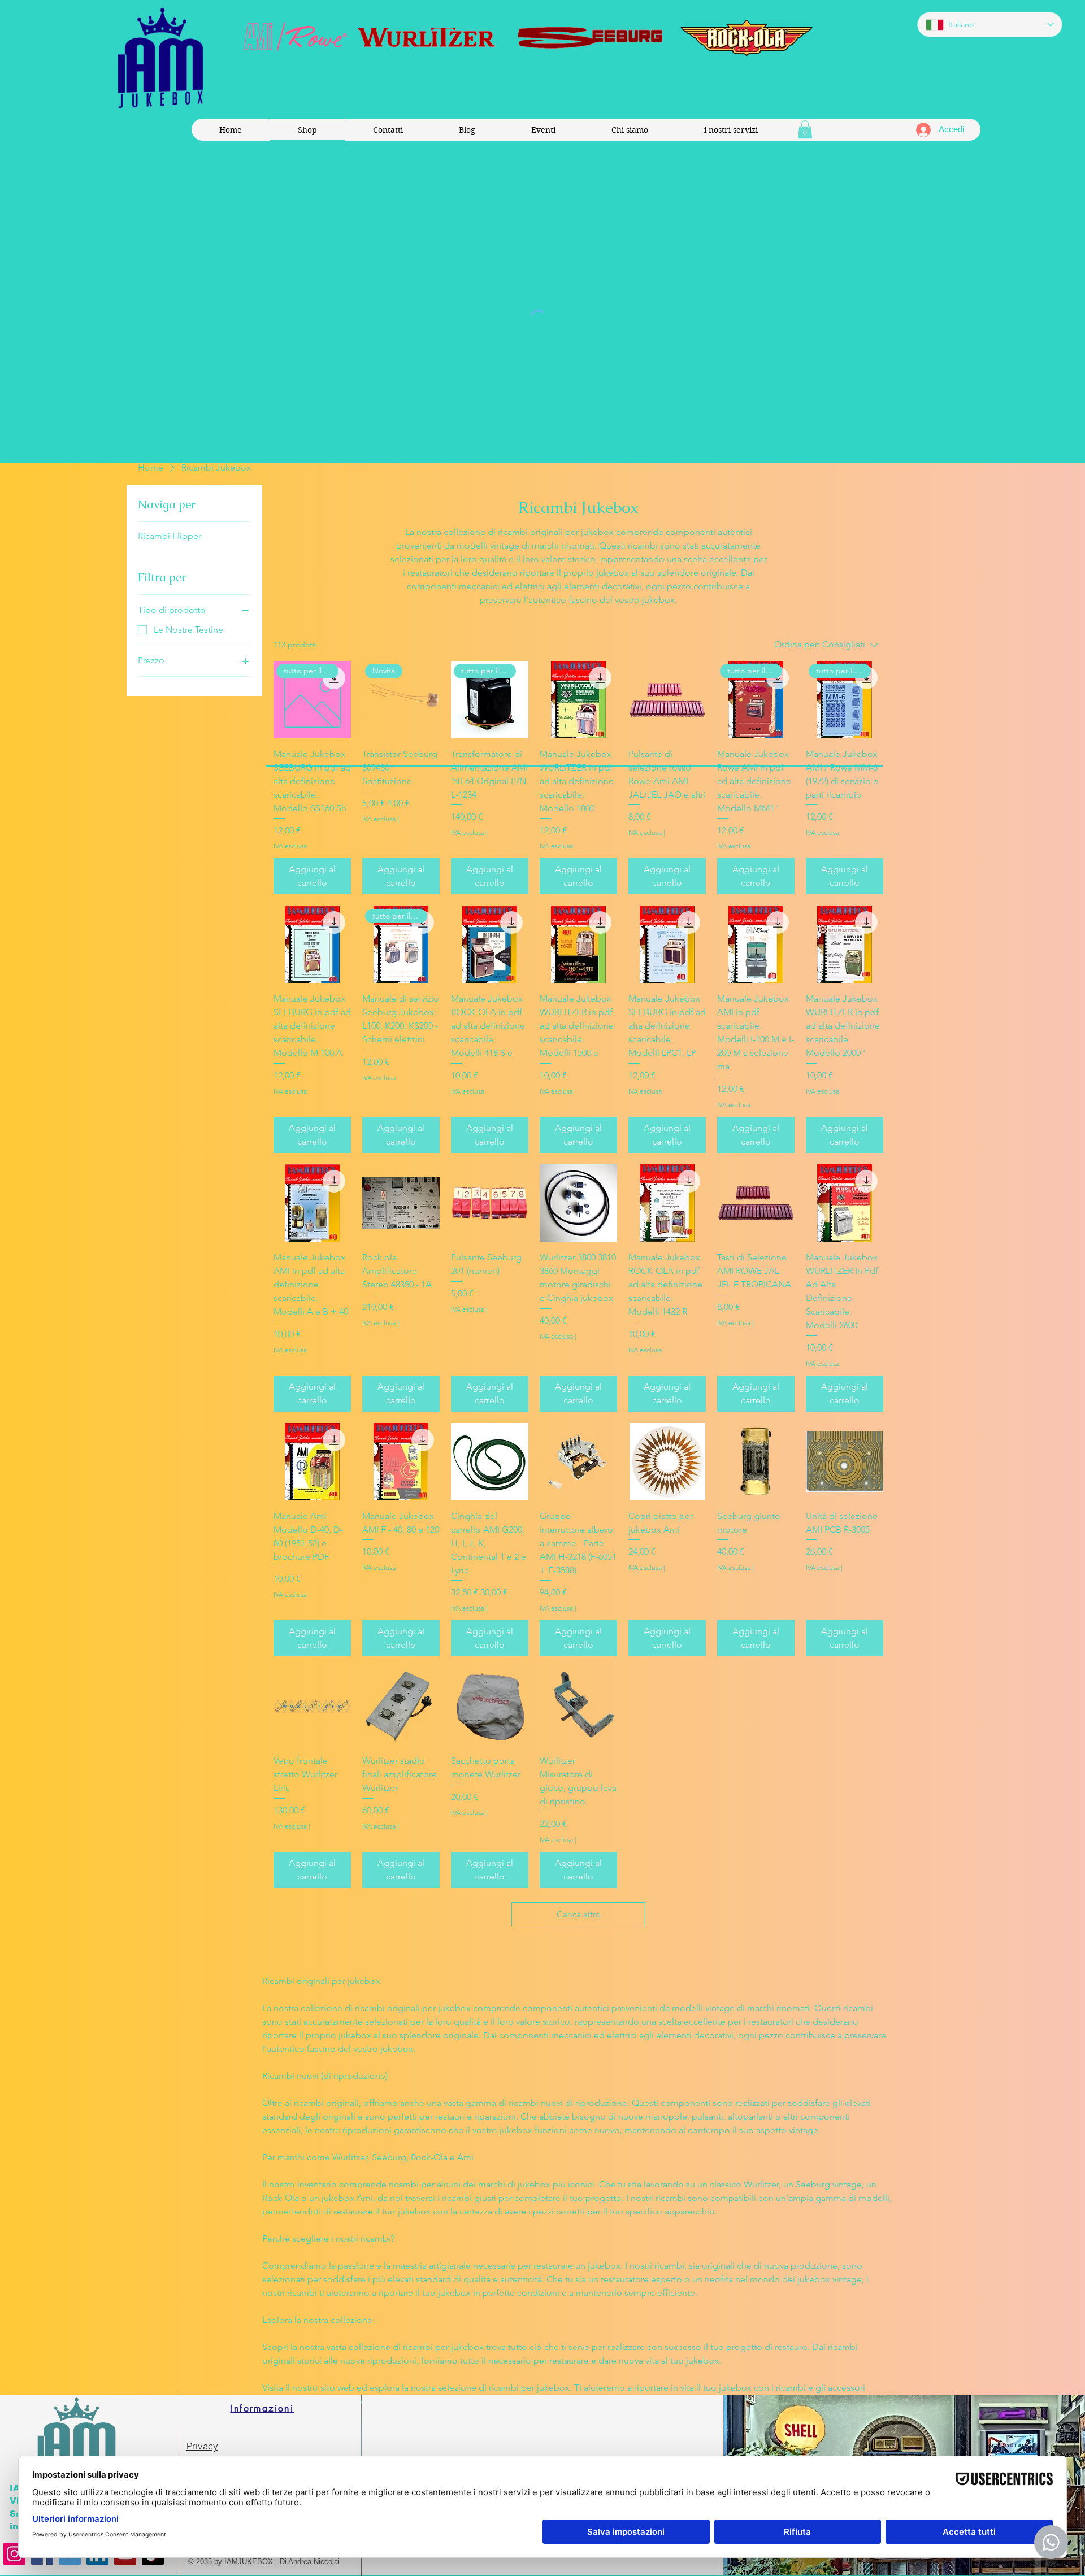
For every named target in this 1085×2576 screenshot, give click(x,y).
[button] (805, 129)
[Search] (808, 355)
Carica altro (579, 1914)
